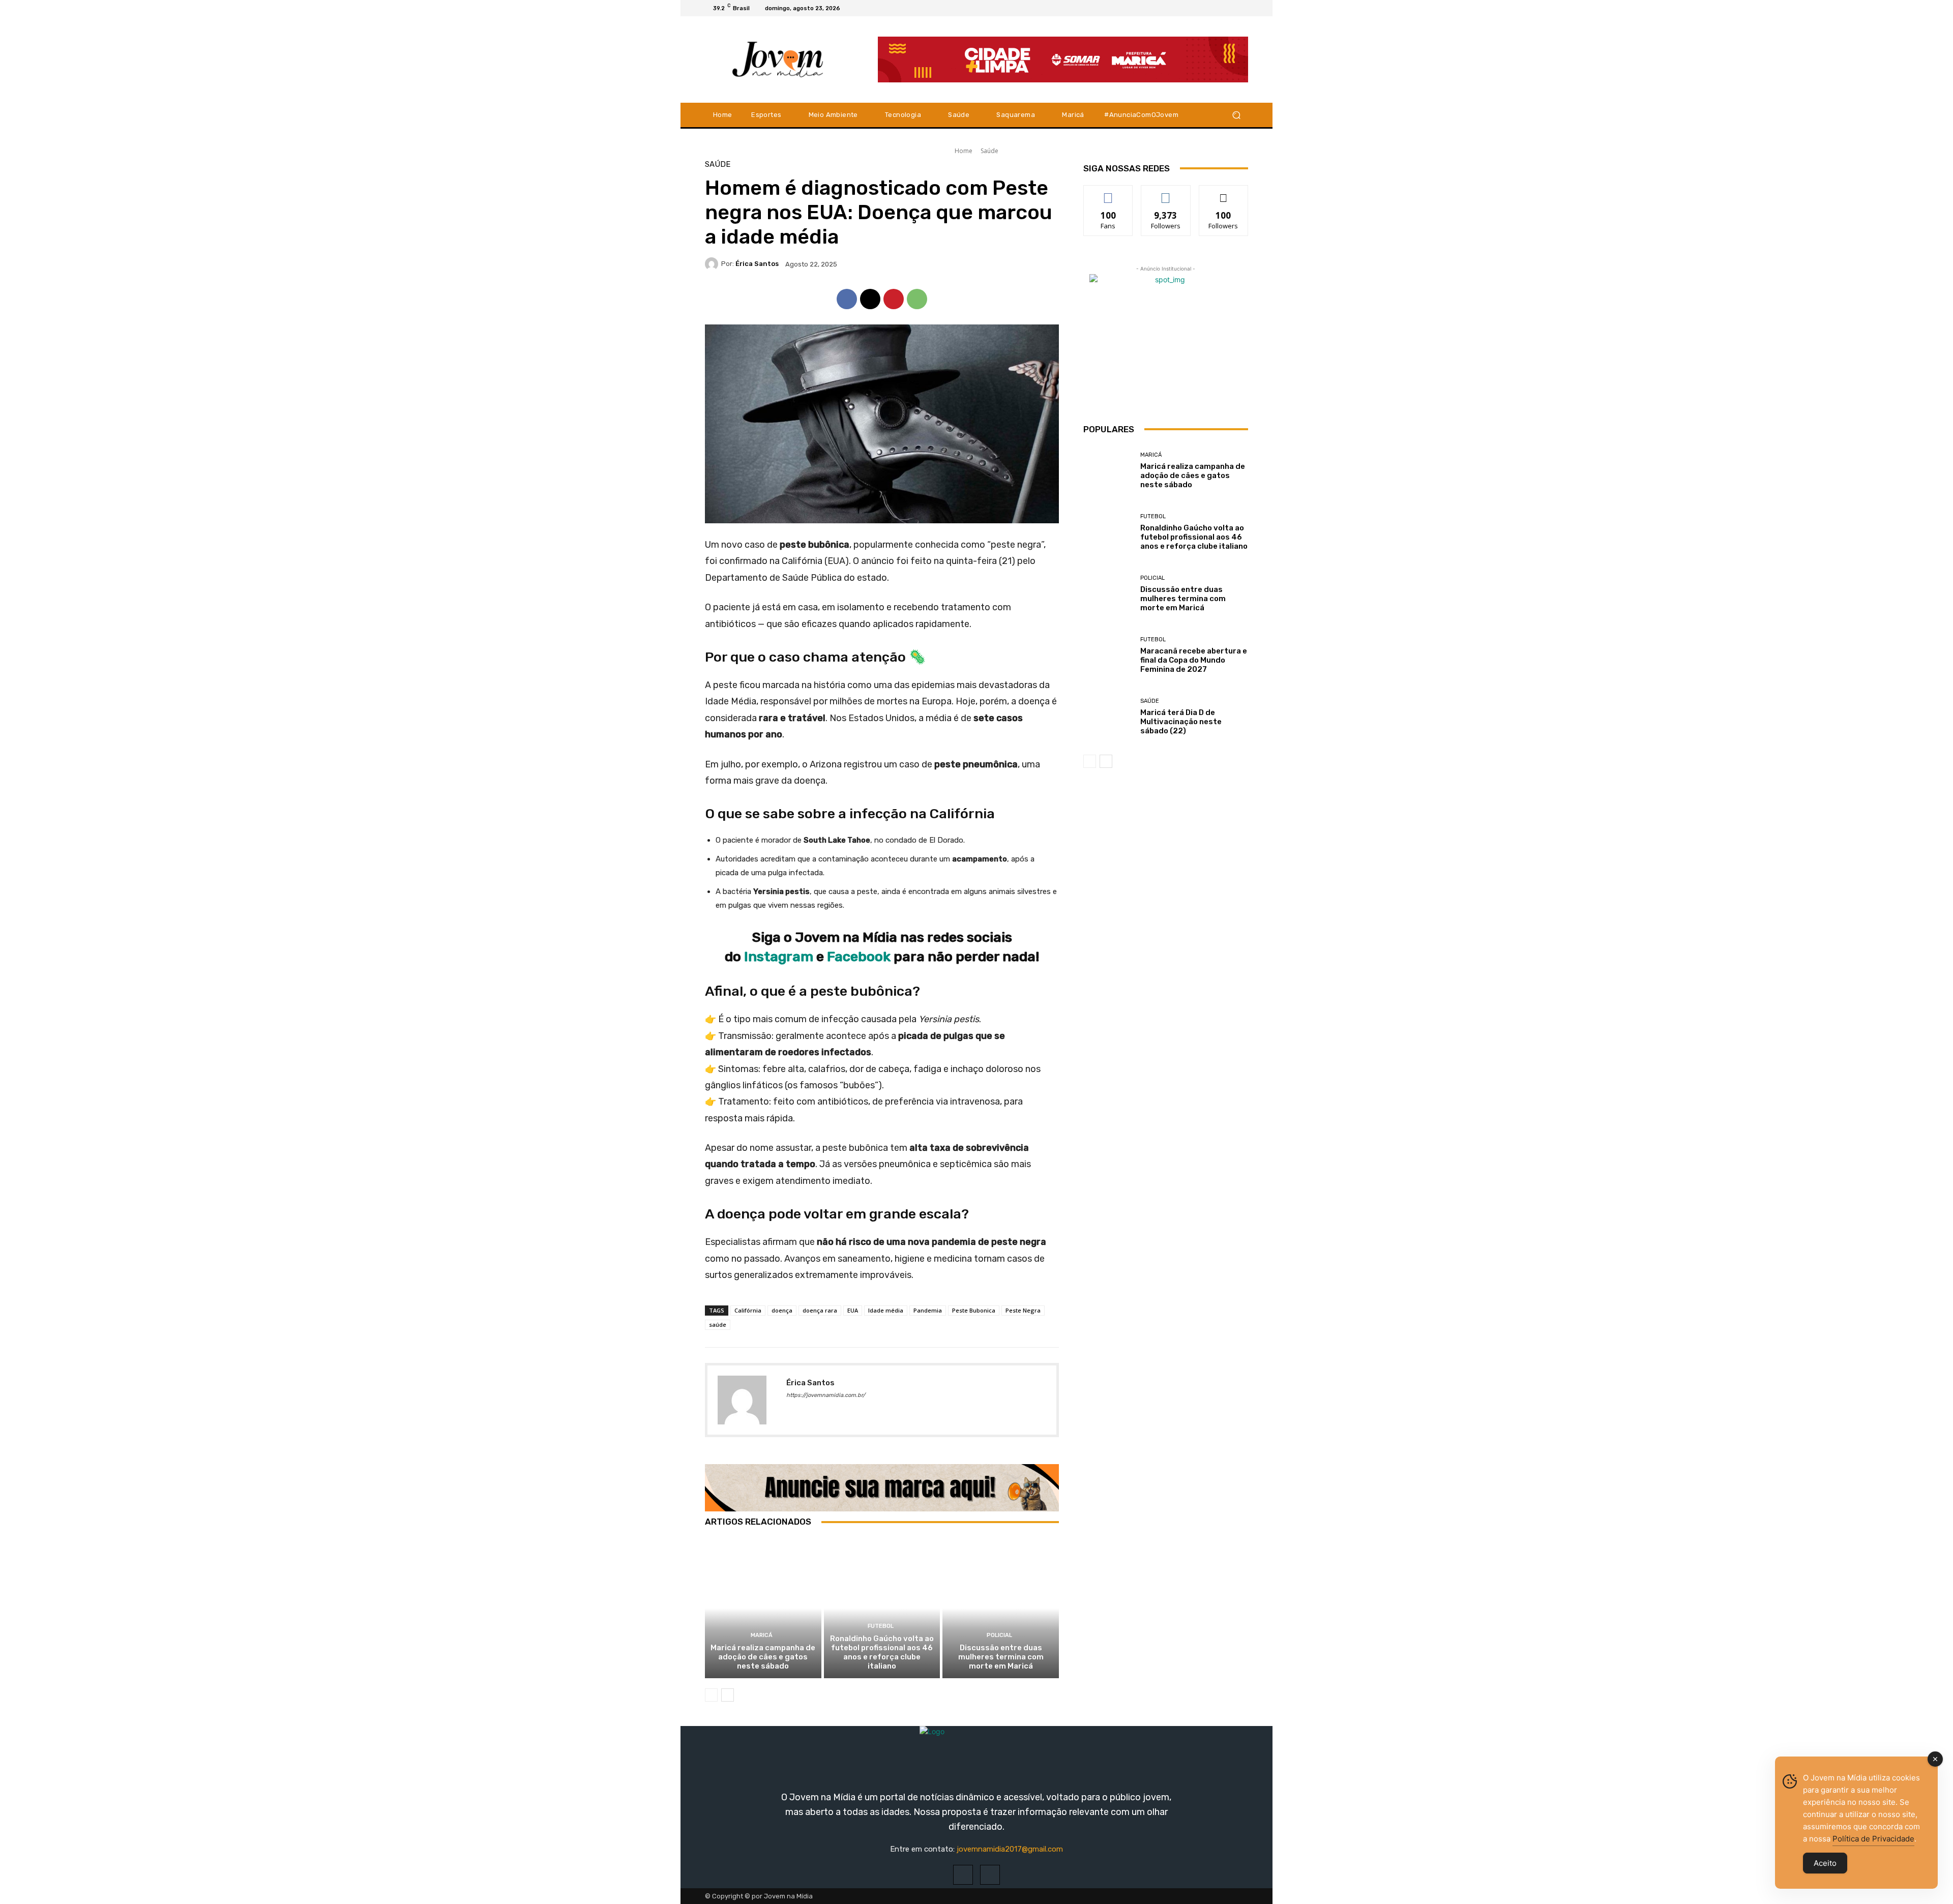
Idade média (886, 1310)
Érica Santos (757, 264)
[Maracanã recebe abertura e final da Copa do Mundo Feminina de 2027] (1108, 655)
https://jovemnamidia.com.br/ (826, 1395)
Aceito (1825, 1863)
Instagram (780, 957)
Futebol (881, 1626)
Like (1108, 193)
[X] (1242, 8)
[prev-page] (711, 1695)
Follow (1166, 193)
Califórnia (748, 1310)
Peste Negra (1023, 1310)
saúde (718, 1325)
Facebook (859, 957)
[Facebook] (1218, 8)
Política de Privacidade (1873, 1839)
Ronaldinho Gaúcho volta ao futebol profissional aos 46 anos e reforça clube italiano (882, 1652)
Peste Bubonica (974, 1310)
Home (964, 151)
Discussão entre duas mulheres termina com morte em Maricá (1001, 1657)
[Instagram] (1230, 8)
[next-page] (728, 1695)
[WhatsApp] (917, 299)
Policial (999, 1635)
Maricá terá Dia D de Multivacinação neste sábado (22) (1181, 722)
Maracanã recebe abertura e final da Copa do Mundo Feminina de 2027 (1194, 660)
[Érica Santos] (713, 264)
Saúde (989, 151)
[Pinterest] (894, 299)
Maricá (762, 1635)
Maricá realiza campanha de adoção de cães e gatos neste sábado (763, 1657)
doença (782, 1310)
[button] (1236, 115)
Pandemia (928, 1310)
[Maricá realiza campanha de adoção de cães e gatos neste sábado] (763, 1608)
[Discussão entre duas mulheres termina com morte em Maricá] (1001, 1608)
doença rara (820, 1310)
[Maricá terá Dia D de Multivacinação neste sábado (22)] (1108, 717)
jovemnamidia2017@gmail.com (1010, 1849)
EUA (853, 1310)
